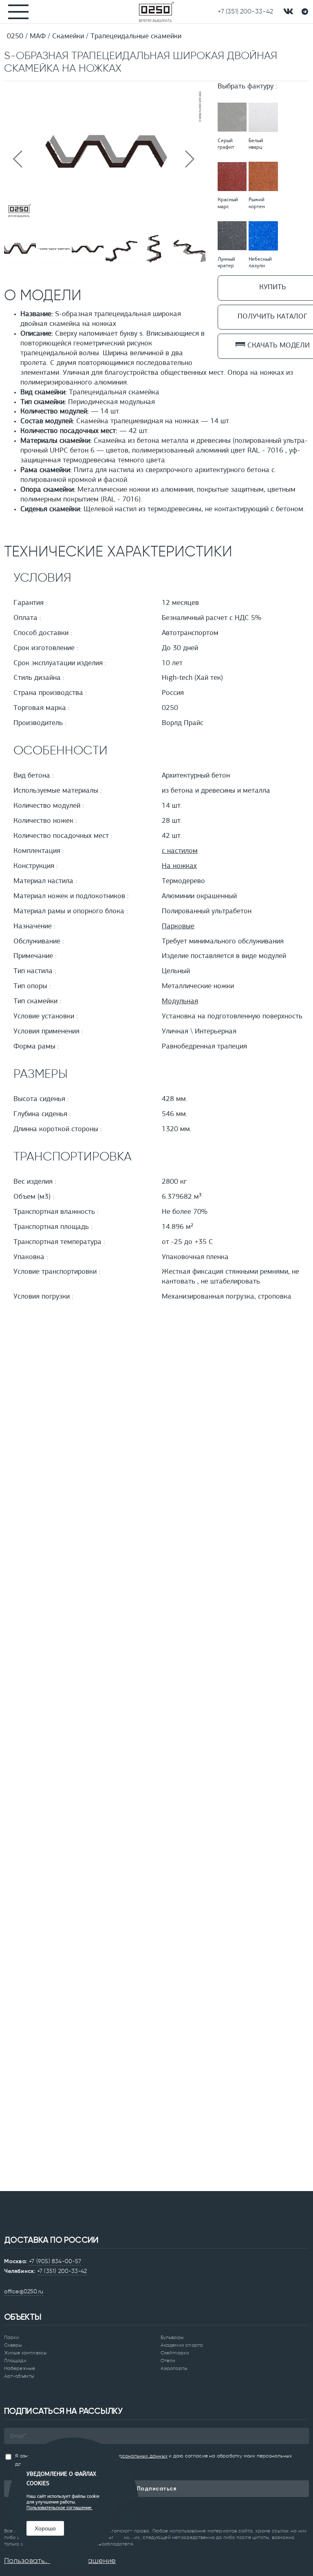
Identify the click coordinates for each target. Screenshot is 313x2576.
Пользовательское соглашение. (60, 2508)
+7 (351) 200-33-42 (62, 2271)
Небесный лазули (260, 263)
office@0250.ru (24, 2291)
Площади (15, 2361)
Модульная (180, 1002)
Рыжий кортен (257, 203)
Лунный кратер (226, 263)
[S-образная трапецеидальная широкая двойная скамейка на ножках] (105, 220)
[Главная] (156, 12)
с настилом (180, 851)
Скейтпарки (175, 2353)
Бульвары (172, 2337)
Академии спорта (182, 2345)
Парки (12, 2337)
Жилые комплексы (25, 2353)
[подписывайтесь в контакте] (288, 12)
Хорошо (45, 2528)
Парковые (178, 927)
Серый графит (226, 144)
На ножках (179, 866)
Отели (168, 2361)
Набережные (20, 2368)
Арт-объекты (19, 2376)
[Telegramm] (305, 12)
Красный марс (228, 203)
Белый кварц (256, 144)
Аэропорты (174, 2368)
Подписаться (157, 2489)
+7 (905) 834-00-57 (55, 2261)
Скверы (13, 2345)
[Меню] (14, 12)
